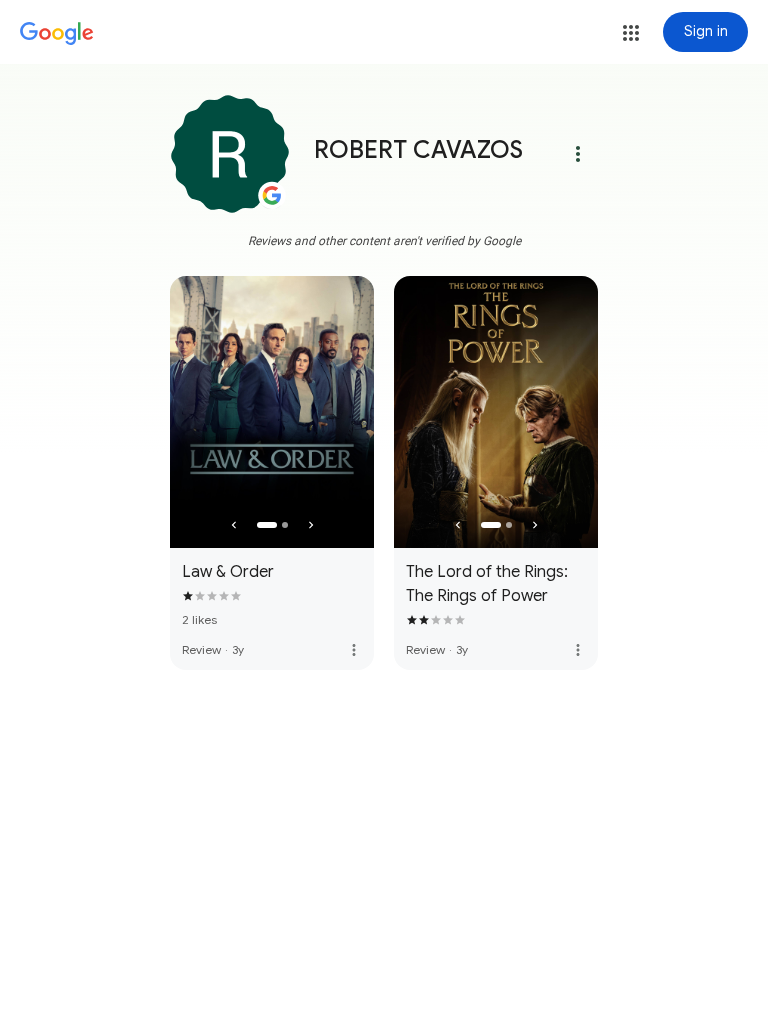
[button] (631, 33)
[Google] (57, 34)
